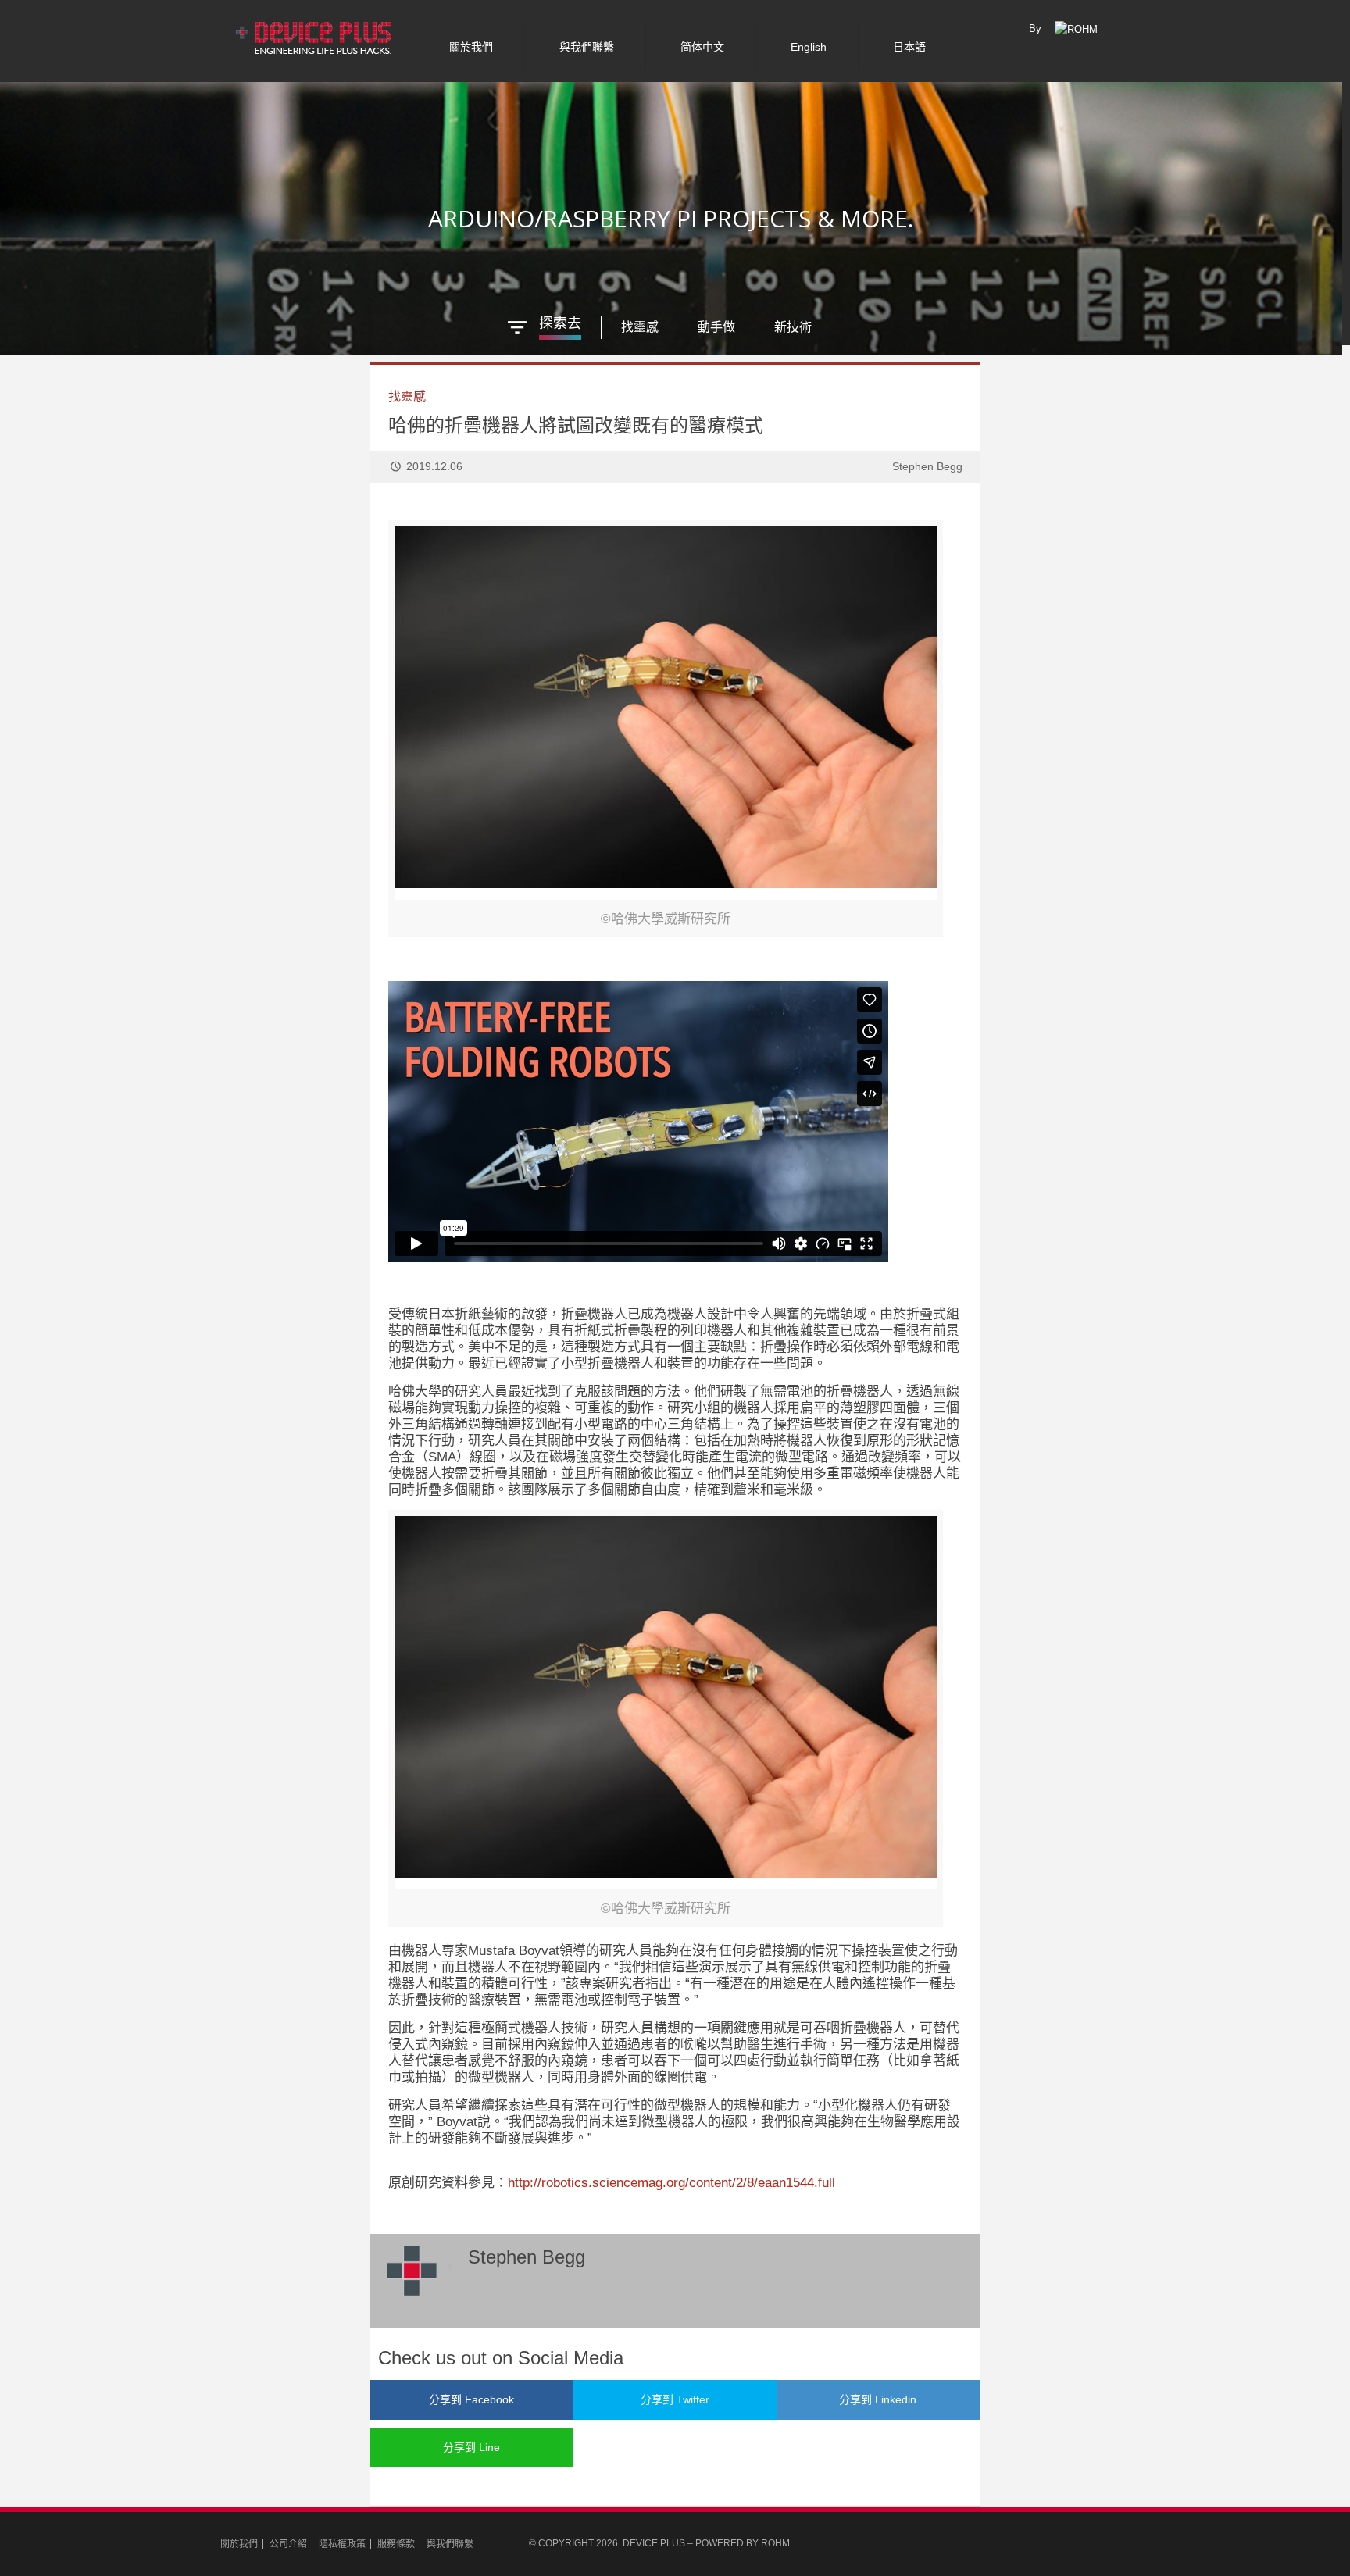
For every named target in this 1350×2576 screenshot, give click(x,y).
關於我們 (239, 2544)
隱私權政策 (342, 2544)
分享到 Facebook (471, 2399)
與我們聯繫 (450, 2544)
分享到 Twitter (675, 2399)
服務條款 (396, 2544)
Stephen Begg (927, 466)
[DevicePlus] (315, 35)
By (1035, 29)
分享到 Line (471, 2447)
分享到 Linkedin (878, 2399)
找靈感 (407, 396)
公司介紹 (288, 2544)
